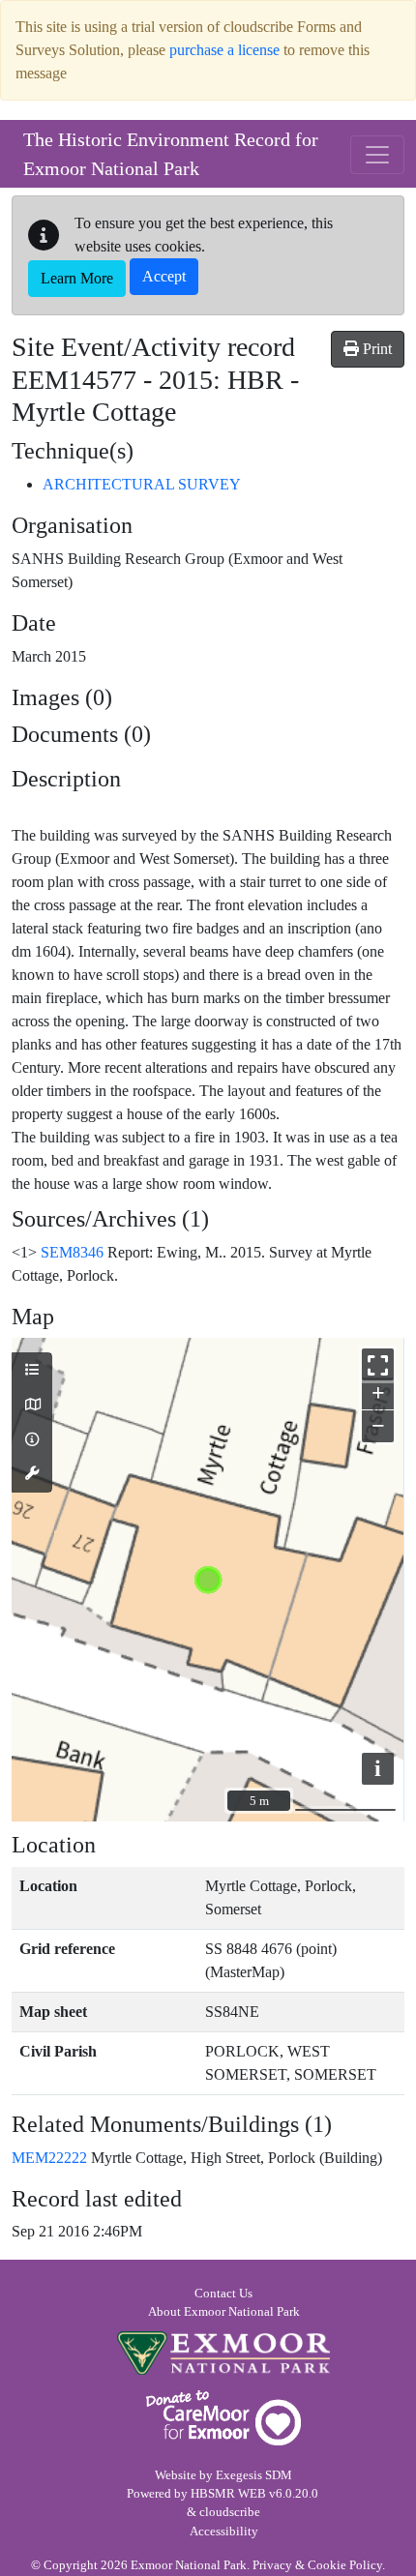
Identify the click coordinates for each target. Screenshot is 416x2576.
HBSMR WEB (228, 2494)
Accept (164, 276)
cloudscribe (230, 2512)
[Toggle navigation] (377, 155)
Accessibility (224, 2532)
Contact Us (223, 2294)
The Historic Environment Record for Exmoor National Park (171, 154)
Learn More (77, 278)
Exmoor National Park (223, 2353)
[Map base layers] (32, 1406)
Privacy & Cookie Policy (317, 2565)
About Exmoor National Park (224, 2312)
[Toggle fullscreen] (378, 1364)
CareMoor (223, 2418)
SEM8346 (72, 1252)
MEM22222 (49, 2158)
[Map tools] (32, 1474)
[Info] (32, 1440)
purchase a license (224, 50)
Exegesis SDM (254, 2475)
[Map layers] (32, 1371)
